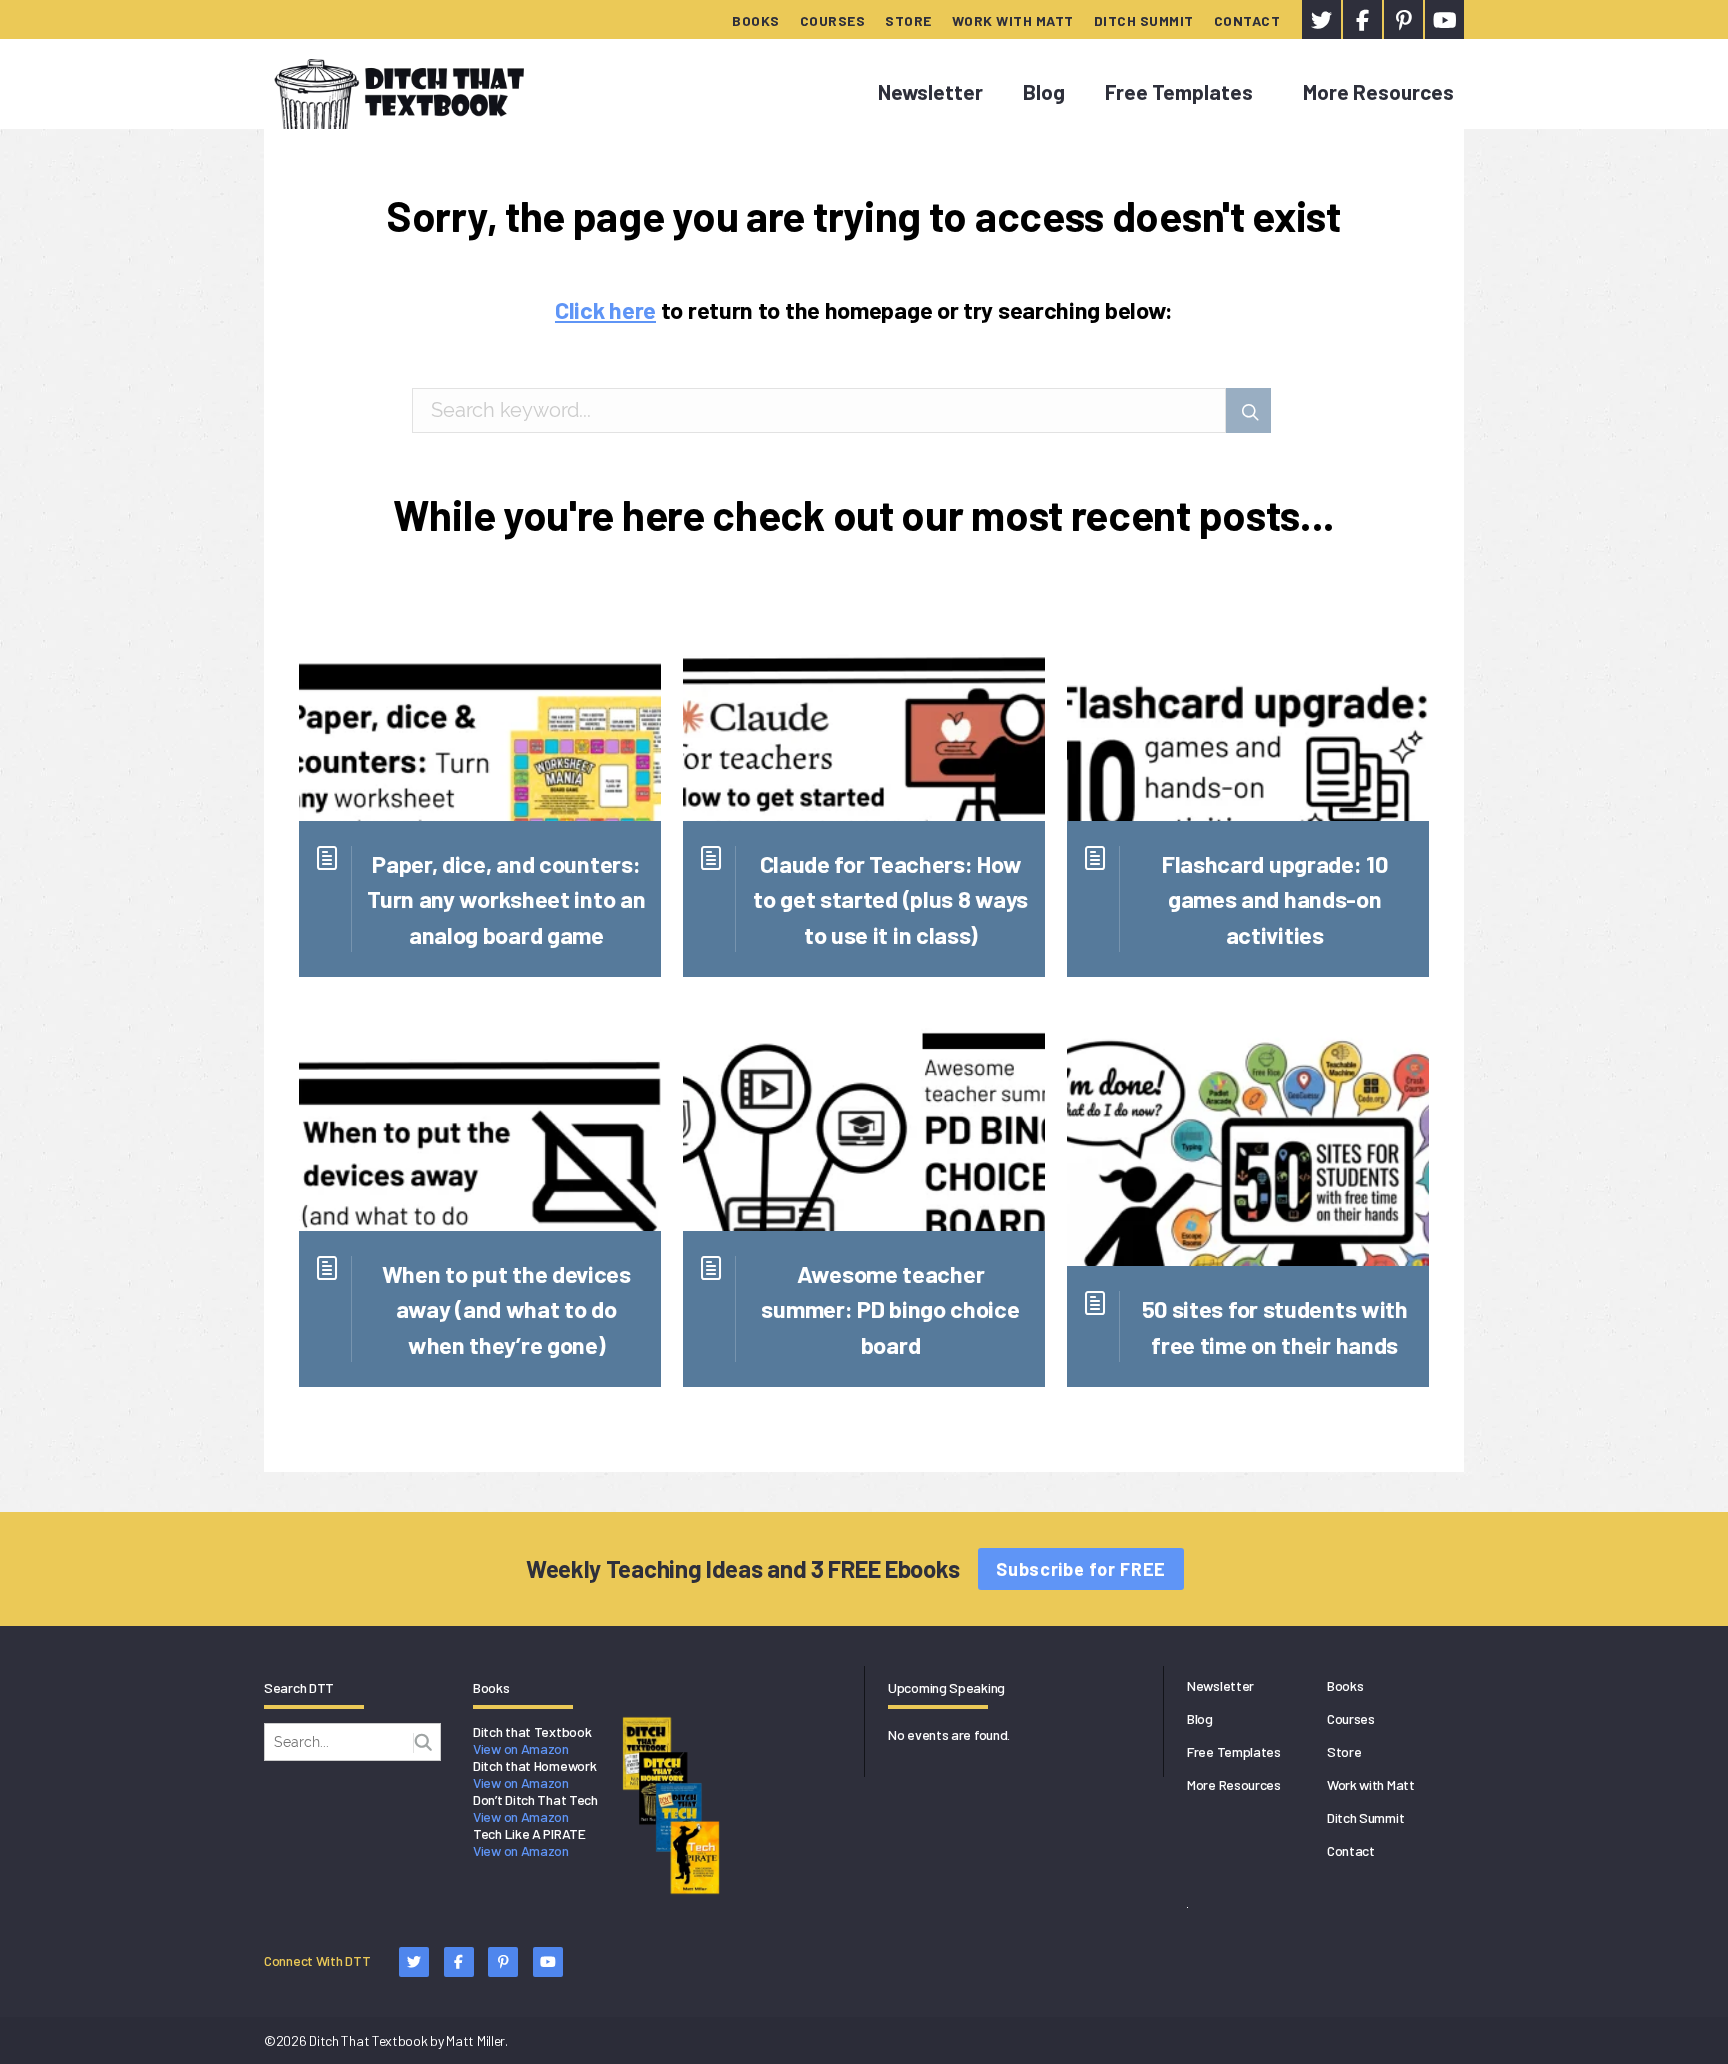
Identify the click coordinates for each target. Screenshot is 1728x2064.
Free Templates (1179, 91)
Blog (1044, 91)
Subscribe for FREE (1081, 1569)
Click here (605, 309)
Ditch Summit (1144, 20)
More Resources (1378, 91)
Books (756, 20)
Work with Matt (1013, 20)
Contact (1247, 20)
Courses (833, 20)
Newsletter (930, 91)
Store (908, 20)
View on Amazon (521, 1748)
